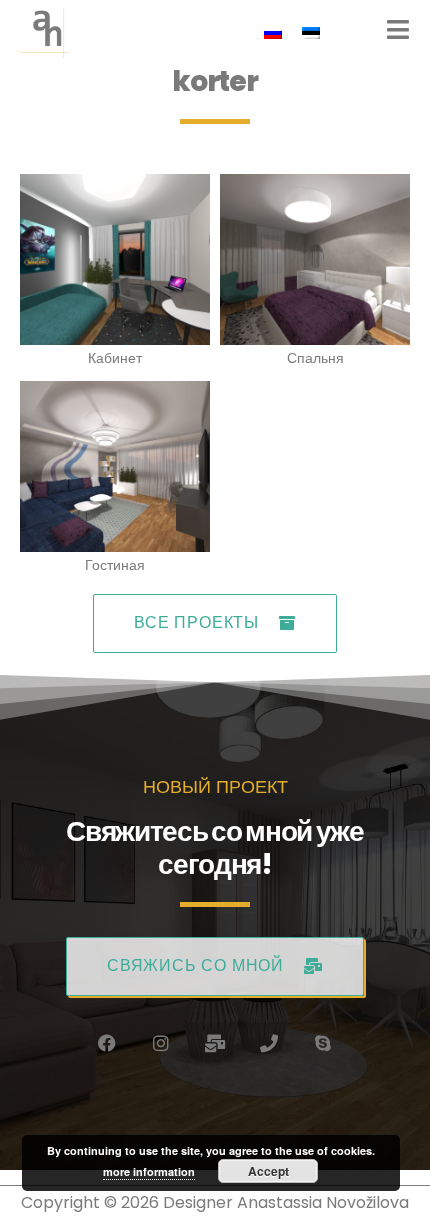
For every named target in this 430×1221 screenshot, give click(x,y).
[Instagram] (161, 1043)
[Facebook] (107, 1043)
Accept (268, 1171)
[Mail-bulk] (215, 1043)
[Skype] (323, 1043)
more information (149, 1171)
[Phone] (269, 1043)
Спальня (315, 358)
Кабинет (115, 358)
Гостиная (115, 565)
